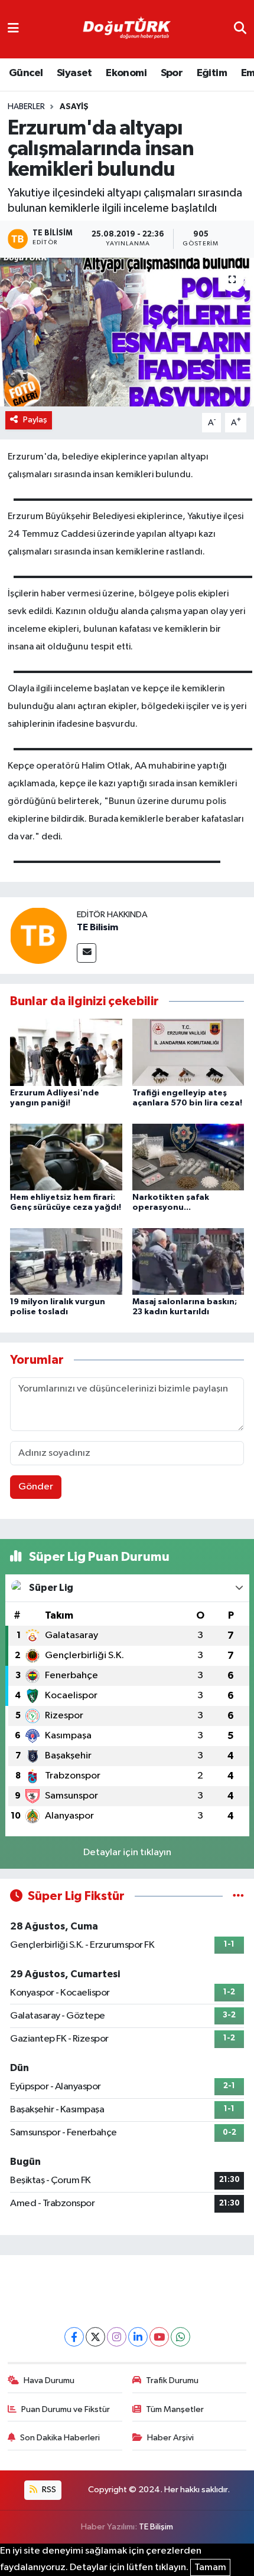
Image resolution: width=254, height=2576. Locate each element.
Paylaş (35, 420)
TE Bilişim (156, 2527)
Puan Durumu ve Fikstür (66, 2409)
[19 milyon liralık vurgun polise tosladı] (66, 1261)
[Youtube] (159, 2337)
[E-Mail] (87, 953)
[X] (95, 2337)
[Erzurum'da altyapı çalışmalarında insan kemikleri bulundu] (127, 332)
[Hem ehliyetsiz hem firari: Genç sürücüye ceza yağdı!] (66, 1156)
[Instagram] (117, 2337)
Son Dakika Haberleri (60, 2438)
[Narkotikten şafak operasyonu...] (188, 1156)
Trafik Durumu (172, 2380)
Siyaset (74, 73)
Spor (172, 73)
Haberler (26, 107)
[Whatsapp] (180, 2337)
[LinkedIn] (138, 2337)
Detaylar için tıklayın (127, 1853)
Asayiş (74, 107)
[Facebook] (74, 2337)
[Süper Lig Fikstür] (238, 1896)
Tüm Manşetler (175, 2409)
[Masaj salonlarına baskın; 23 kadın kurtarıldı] (188, 1261)
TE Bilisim (97, 927)
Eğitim (212, 73)
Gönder (36, 1487)
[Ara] (240, 29)
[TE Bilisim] (38, 935)
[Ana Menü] (13, 29)
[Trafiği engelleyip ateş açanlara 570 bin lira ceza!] (188, 1052)
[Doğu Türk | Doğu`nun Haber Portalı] (126, 29)
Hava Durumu (49, 2380)
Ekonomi (126, 73)
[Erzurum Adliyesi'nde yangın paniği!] (66, 1052)
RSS (48, 2490)
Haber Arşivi (170, 2438)
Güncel (26, 73)
